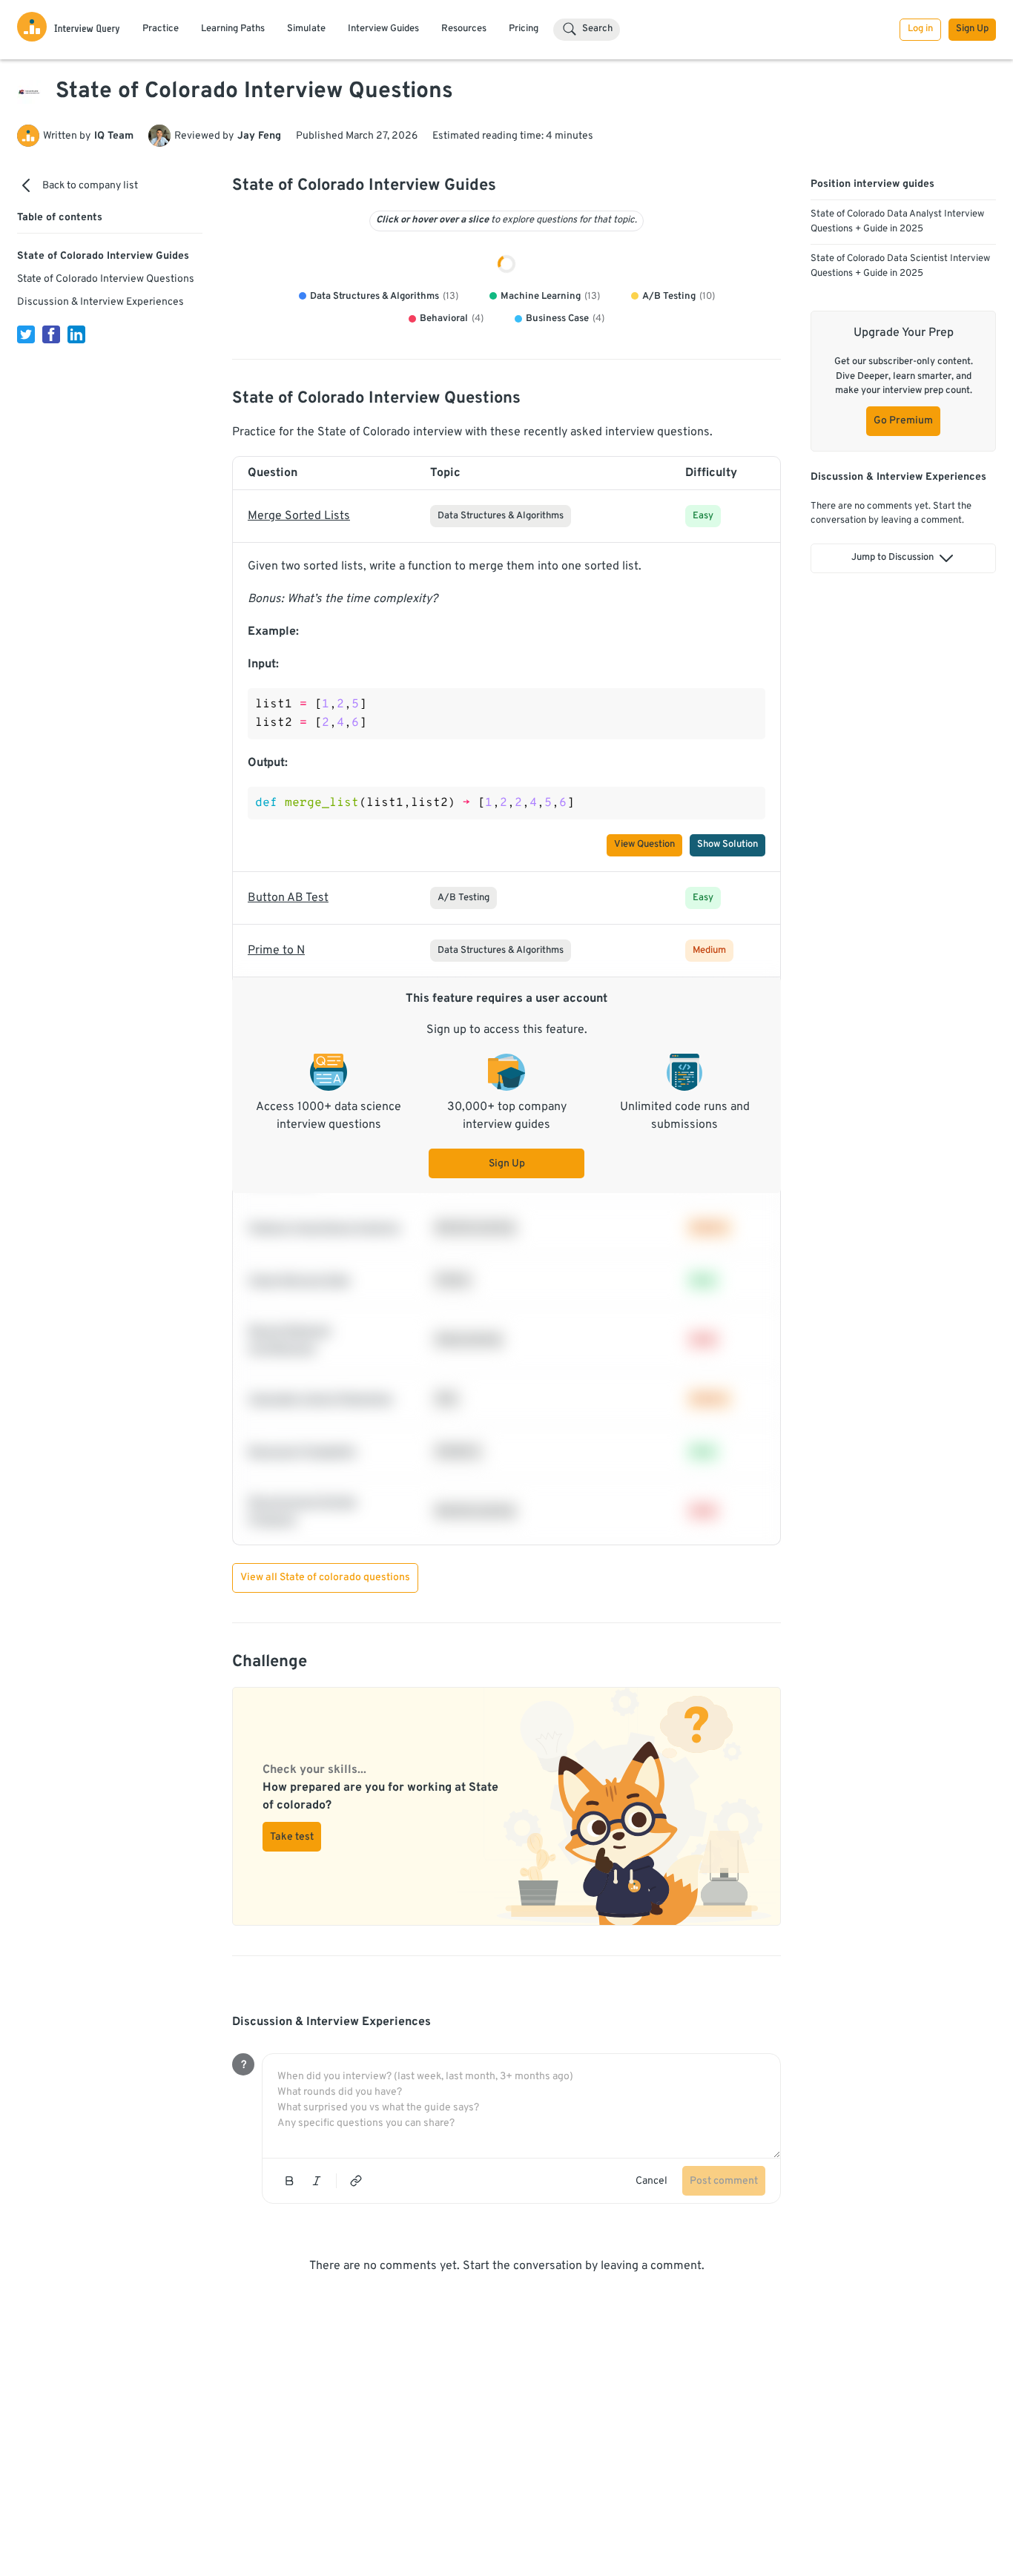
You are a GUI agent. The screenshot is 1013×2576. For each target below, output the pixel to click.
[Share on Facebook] (51, 334)
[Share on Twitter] (26, 334)
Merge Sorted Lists (299, 684)
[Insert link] (356, 2348)
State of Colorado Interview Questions (106, 279)
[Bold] (289, 2348)
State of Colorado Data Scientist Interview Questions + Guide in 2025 (900, 266)
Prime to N (276, 1118)
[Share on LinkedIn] (76, 334)
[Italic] (317, 2348)
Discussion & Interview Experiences (100, 302)
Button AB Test (288, 1066)
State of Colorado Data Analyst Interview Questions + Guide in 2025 (897, 222)
